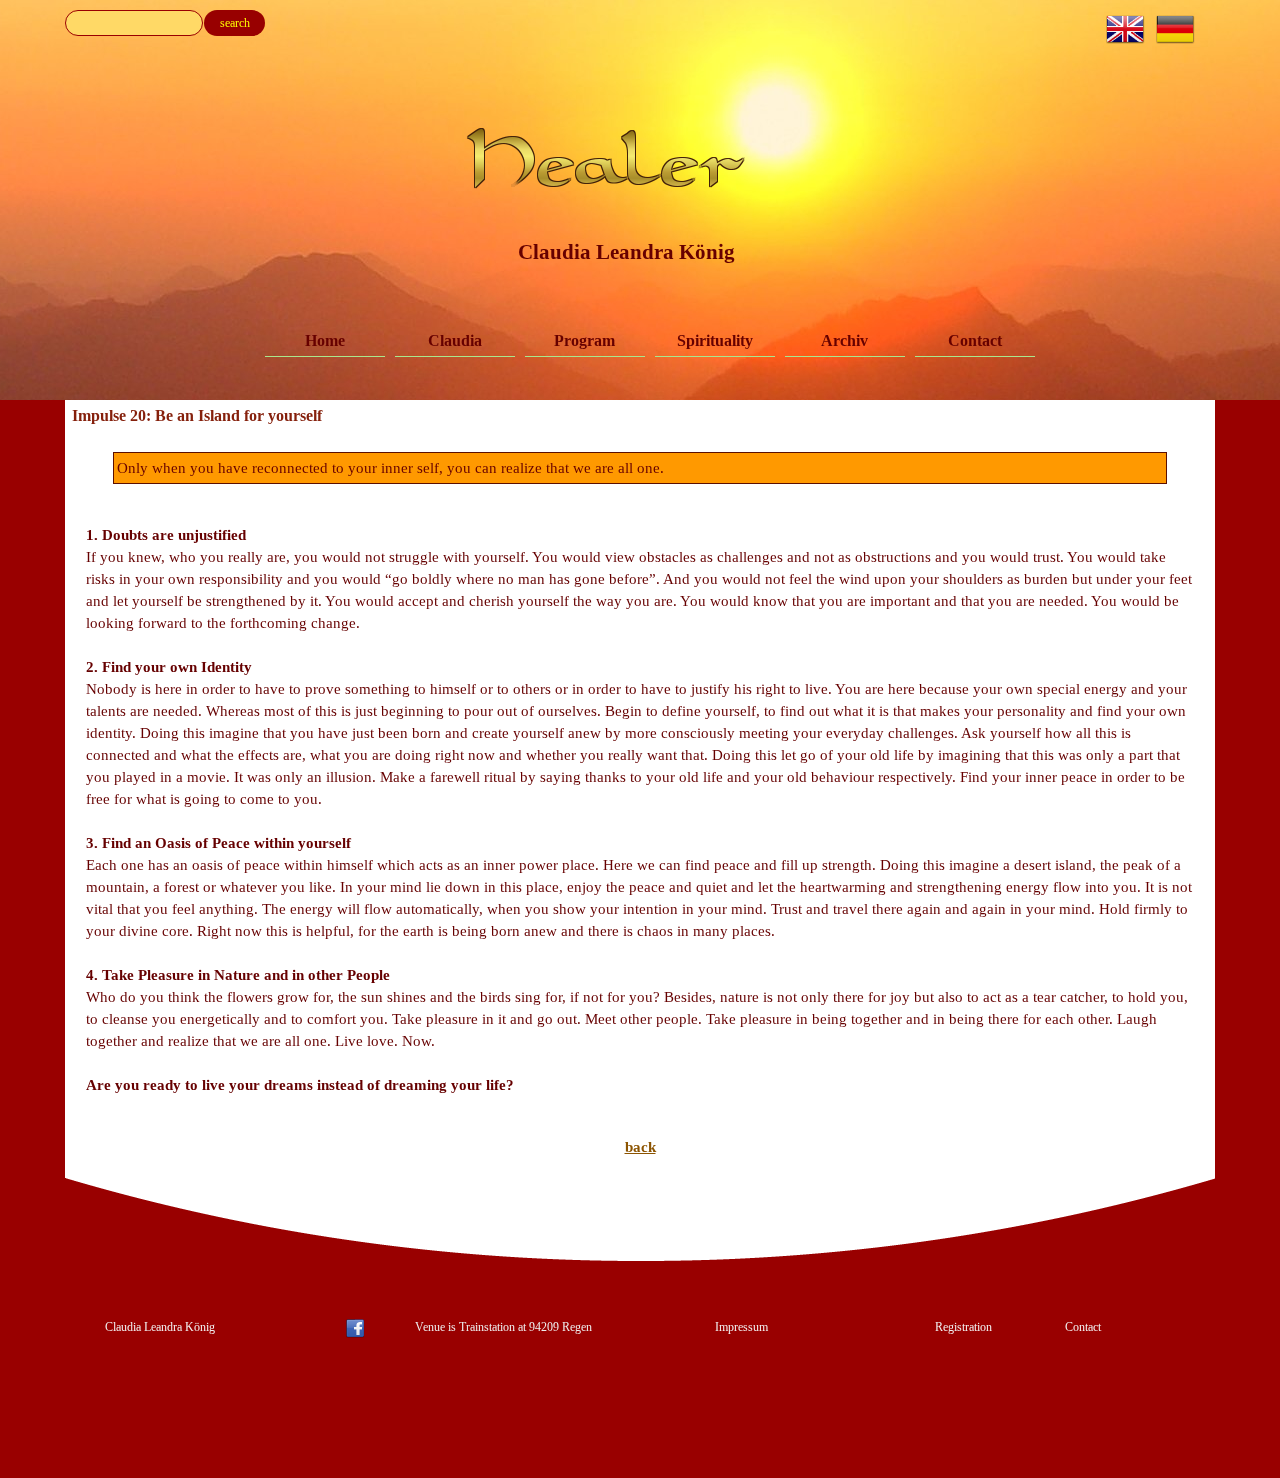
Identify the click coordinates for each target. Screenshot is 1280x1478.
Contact (975, 340)
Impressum (741, 1327)
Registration (963, 1327)
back (640, 1147)
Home (325, 340)
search (235, 23)
